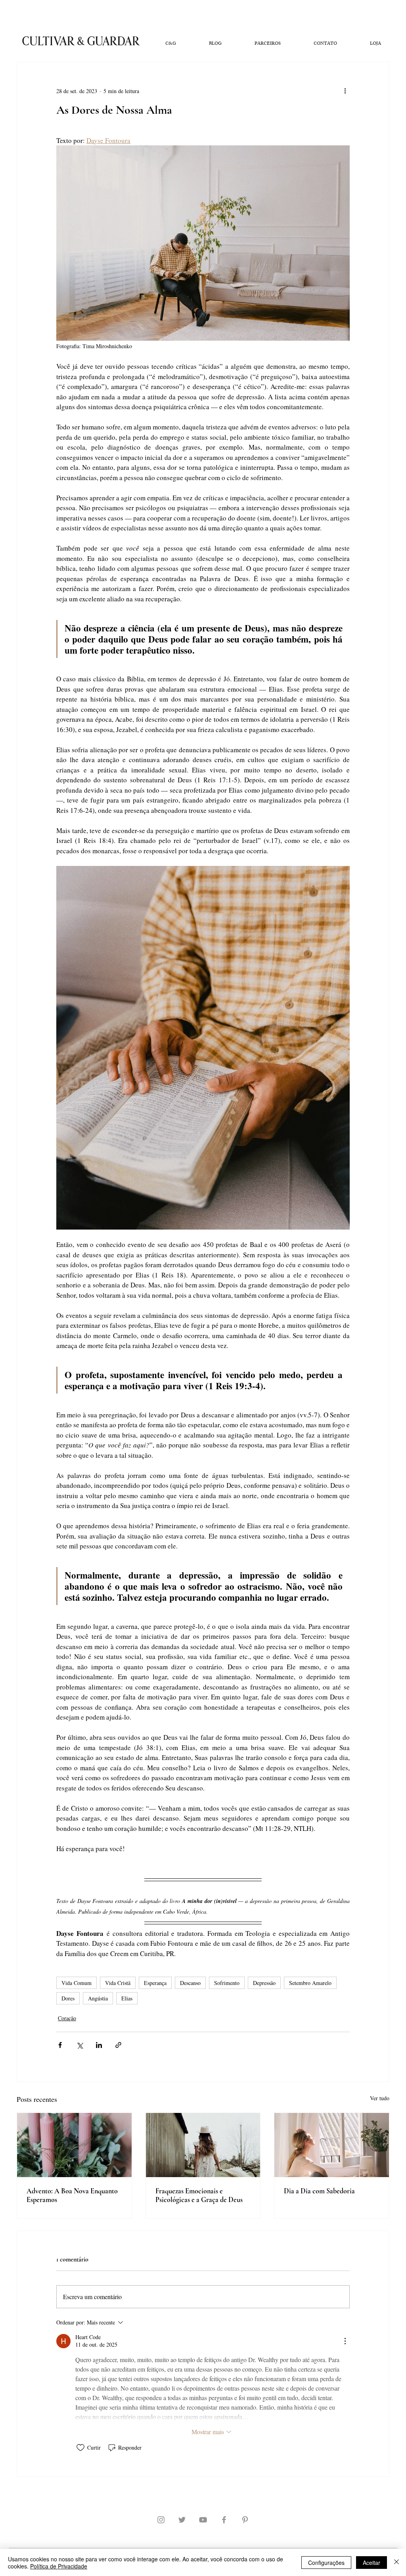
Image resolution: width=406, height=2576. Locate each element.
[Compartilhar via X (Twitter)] (79, 2045)
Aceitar (372, 2563)
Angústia (98, 1998)
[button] (170, 44)
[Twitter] (182, 2520)
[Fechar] (396, 2563)
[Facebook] (224, 2520)
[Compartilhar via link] (118, 2045)
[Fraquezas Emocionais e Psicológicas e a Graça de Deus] (203, 2145)
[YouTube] (203, 2520)
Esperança (155, 1983)
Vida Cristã (118, 1983)
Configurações (326, 2563)
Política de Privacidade (59, 2566)
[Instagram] (161, 2520)
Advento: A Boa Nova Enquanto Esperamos (72, 2195)
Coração (67, 2018)
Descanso (190, 1983)
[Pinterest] (245, 2520)
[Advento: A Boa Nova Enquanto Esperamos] (74, 2145)
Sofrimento (227, 1983)
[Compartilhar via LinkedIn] (99, 2045)
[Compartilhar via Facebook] (60, 2045)
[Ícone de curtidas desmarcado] (80, 2448)
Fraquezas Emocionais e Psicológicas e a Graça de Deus (199, 2195)
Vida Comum (77, 1983)
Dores (68, 1998)
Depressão (264, 1983)
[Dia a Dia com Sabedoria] (332, 2145)
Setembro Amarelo (310, 1983)
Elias (127, 1998)
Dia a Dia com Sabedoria (319, 2191)
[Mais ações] (345, 91)
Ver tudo (380, 2098)
